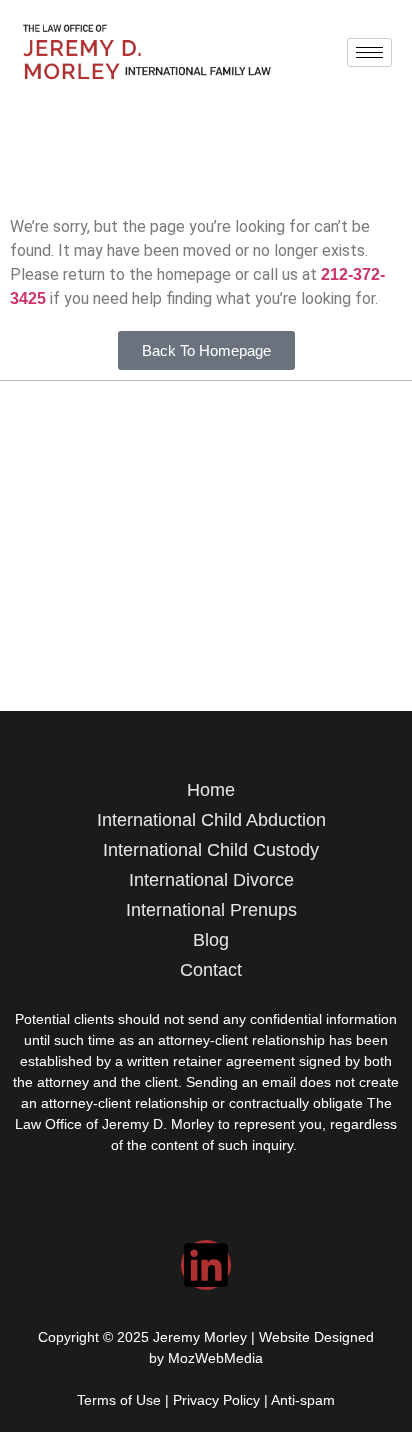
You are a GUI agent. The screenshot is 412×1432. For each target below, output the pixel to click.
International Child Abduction (211, 820)
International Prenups (211, 910)
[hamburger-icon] (369, 52)
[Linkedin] (206, 1265)
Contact (211, 970)
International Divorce (211, 880)
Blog (211, 940)
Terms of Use (119, 1400)
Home (211, 790)
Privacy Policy (216, 1400)
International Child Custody (211, 850)
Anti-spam (303, 1400)
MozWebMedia (215, 1358)
